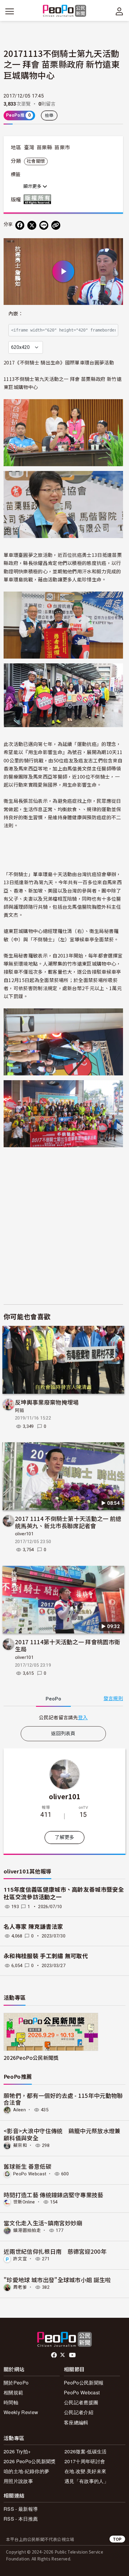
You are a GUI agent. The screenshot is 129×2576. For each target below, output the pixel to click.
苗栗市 (62, 148)
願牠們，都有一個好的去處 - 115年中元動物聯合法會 (63, 2099)
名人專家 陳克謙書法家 (33, 1927)
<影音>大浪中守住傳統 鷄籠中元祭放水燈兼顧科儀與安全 (62, 2134)
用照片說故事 (18, 2481)
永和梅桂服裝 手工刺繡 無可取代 (46, 1956)
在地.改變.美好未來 (85, 2471)
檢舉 (49, 115)
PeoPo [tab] (53, 1699)
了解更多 (64, 1837)
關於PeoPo (16, 2383)
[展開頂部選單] (119, 11)
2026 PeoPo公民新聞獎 (30, 2461)
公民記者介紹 (79, 2412)
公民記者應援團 (81, 2402)
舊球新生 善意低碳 (27, 2166)
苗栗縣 (44, 148)
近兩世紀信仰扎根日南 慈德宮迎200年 (55, 2251)
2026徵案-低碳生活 (86, 2451)
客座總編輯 (76, 2422)
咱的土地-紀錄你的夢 (26, 2471)
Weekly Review (21, 2412)
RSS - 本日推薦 (21, 2519)
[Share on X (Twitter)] (32, 225)
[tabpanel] (63, 1717)
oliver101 (24, 1534)
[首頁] (65, 11)
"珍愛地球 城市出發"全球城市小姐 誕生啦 (57, 2280)
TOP (117, 2539)
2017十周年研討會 (85, 2461)
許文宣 (20, 2259)
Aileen (19, 2110)
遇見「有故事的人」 (87, 2481)
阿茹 (20, 1411)
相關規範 (13, 2392)
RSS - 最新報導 (21, 2509)
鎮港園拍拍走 (27, 2230)
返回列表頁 (63, 1734)
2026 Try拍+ (17, 2451)
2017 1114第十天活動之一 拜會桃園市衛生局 (67, 1645)
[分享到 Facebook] (20, 225)
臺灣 (29, 148)
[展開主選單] (10, 11)
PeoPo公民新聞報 (84, 2383)
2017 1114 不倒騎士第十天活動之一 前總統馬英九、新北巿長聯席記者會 (68, 1522)
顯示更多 (33, 186)
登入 (83, 1717)
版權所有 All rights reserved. (39, 199)
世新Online (24, 2202)
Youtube (73, 2355)
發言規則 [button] (113, 1699)
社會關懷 (36, 161)
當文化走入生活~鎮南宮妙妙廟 (43, 2223)
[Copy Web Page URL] (56, 225)
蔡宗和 (20, 2145)
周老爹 (20, 2287)
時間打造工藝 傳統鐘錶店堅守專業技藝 (54, 2195)
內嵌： (16, 314)
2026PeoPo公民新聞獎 (31, 2058)
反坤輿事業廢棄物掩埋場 (47, 1402)
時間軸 (11, 2402)
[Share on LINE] (44, 225)
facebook (54, 2355)
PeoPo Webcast (30, 2174)
